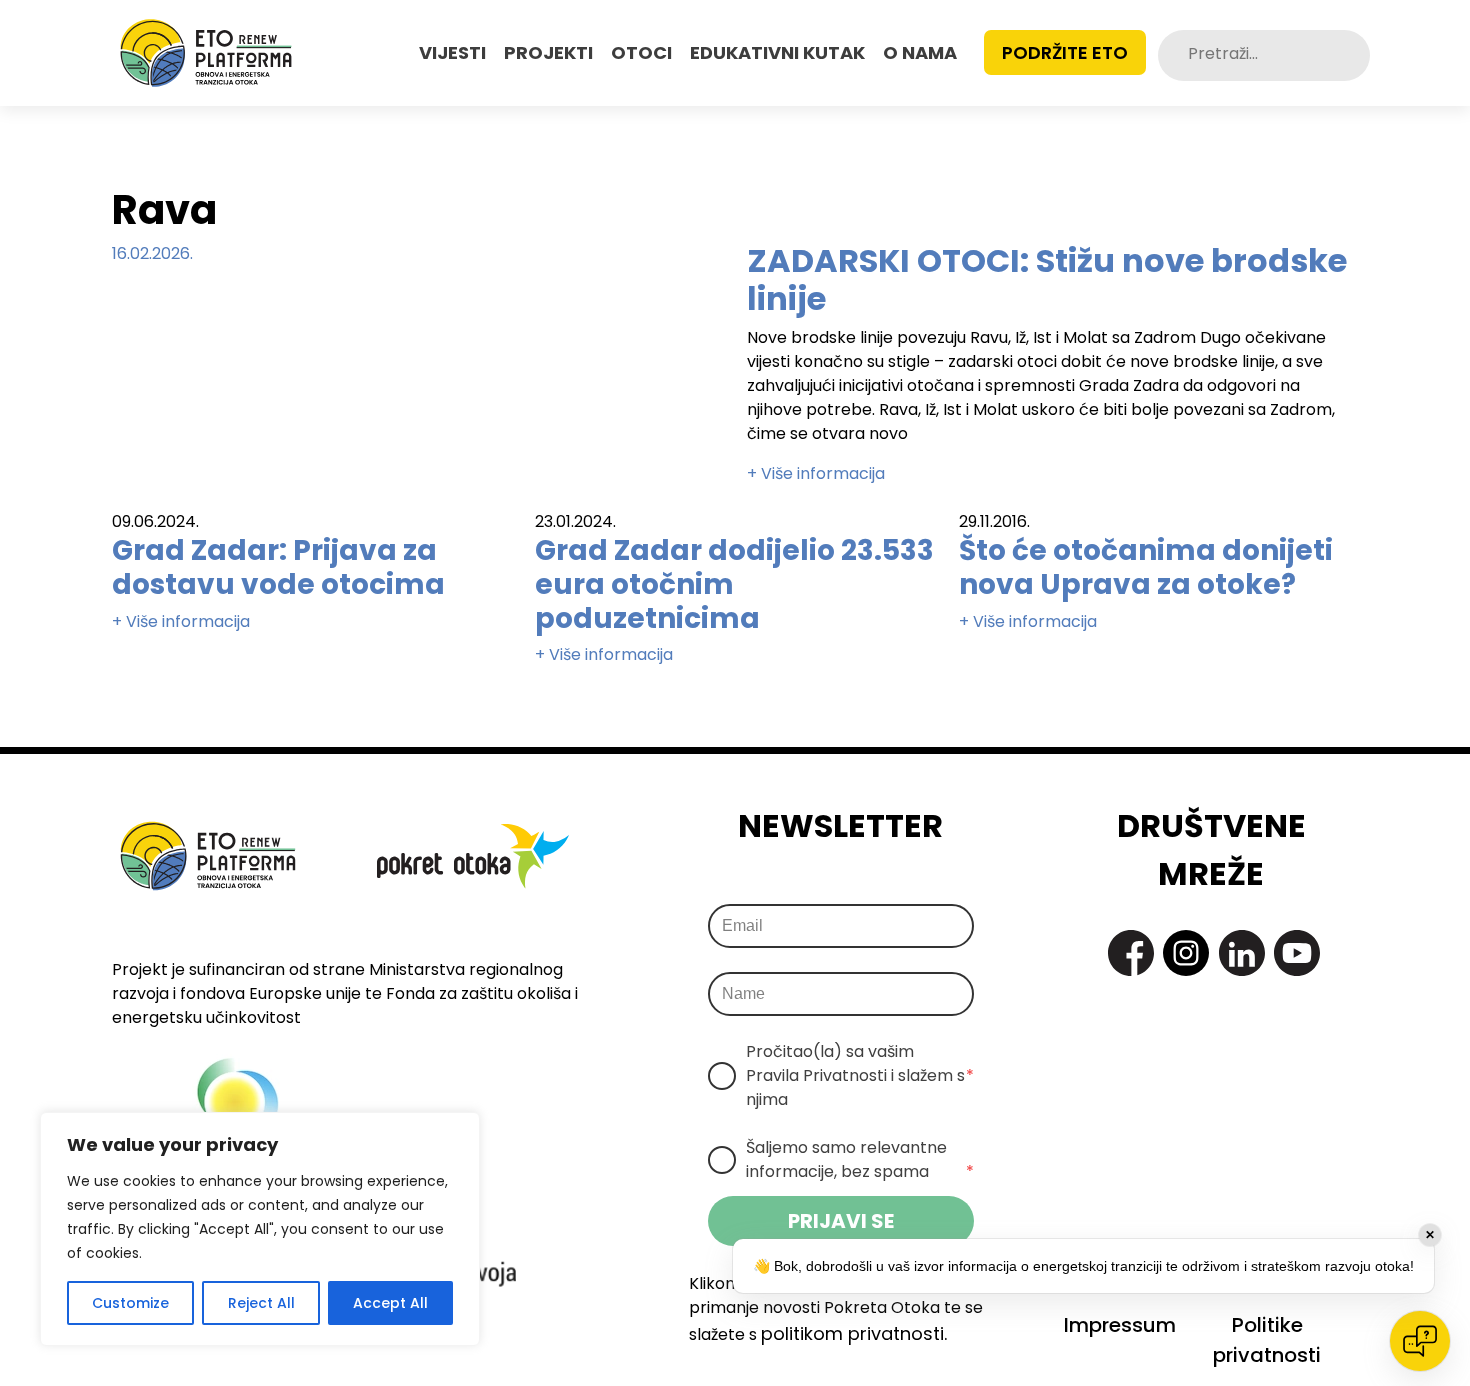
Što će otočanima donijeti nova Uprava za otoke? (1146, 567)
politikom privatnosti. (854, 1333)
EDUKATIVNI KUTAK (777, 52)
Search (1353, 55)
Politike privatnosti (1267, 1340)
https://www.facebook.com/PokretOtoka (1131, 953)
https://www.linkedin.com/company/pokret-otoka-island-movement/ (1242, 953)
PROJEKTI (548, 52)
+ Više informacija (816, 473)
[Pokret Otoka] (206, 53)
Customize (130, 1303)
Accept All (390, 1303)
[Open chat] (1420, 1341)
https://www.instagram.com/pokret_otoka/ (1186, 953)
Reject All (261, 1303)
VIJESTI (452, 52)
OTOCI (641, 52)
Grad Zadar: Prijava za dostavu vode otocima (278, 567)
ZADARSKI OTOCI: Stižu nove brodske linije (1047, 279)
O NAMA (920, 52)
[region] (260, 1229)
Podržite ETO (1065, 52)
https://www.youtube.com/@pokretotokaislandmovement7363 (1297, 953)
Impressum (1120, 1325)
